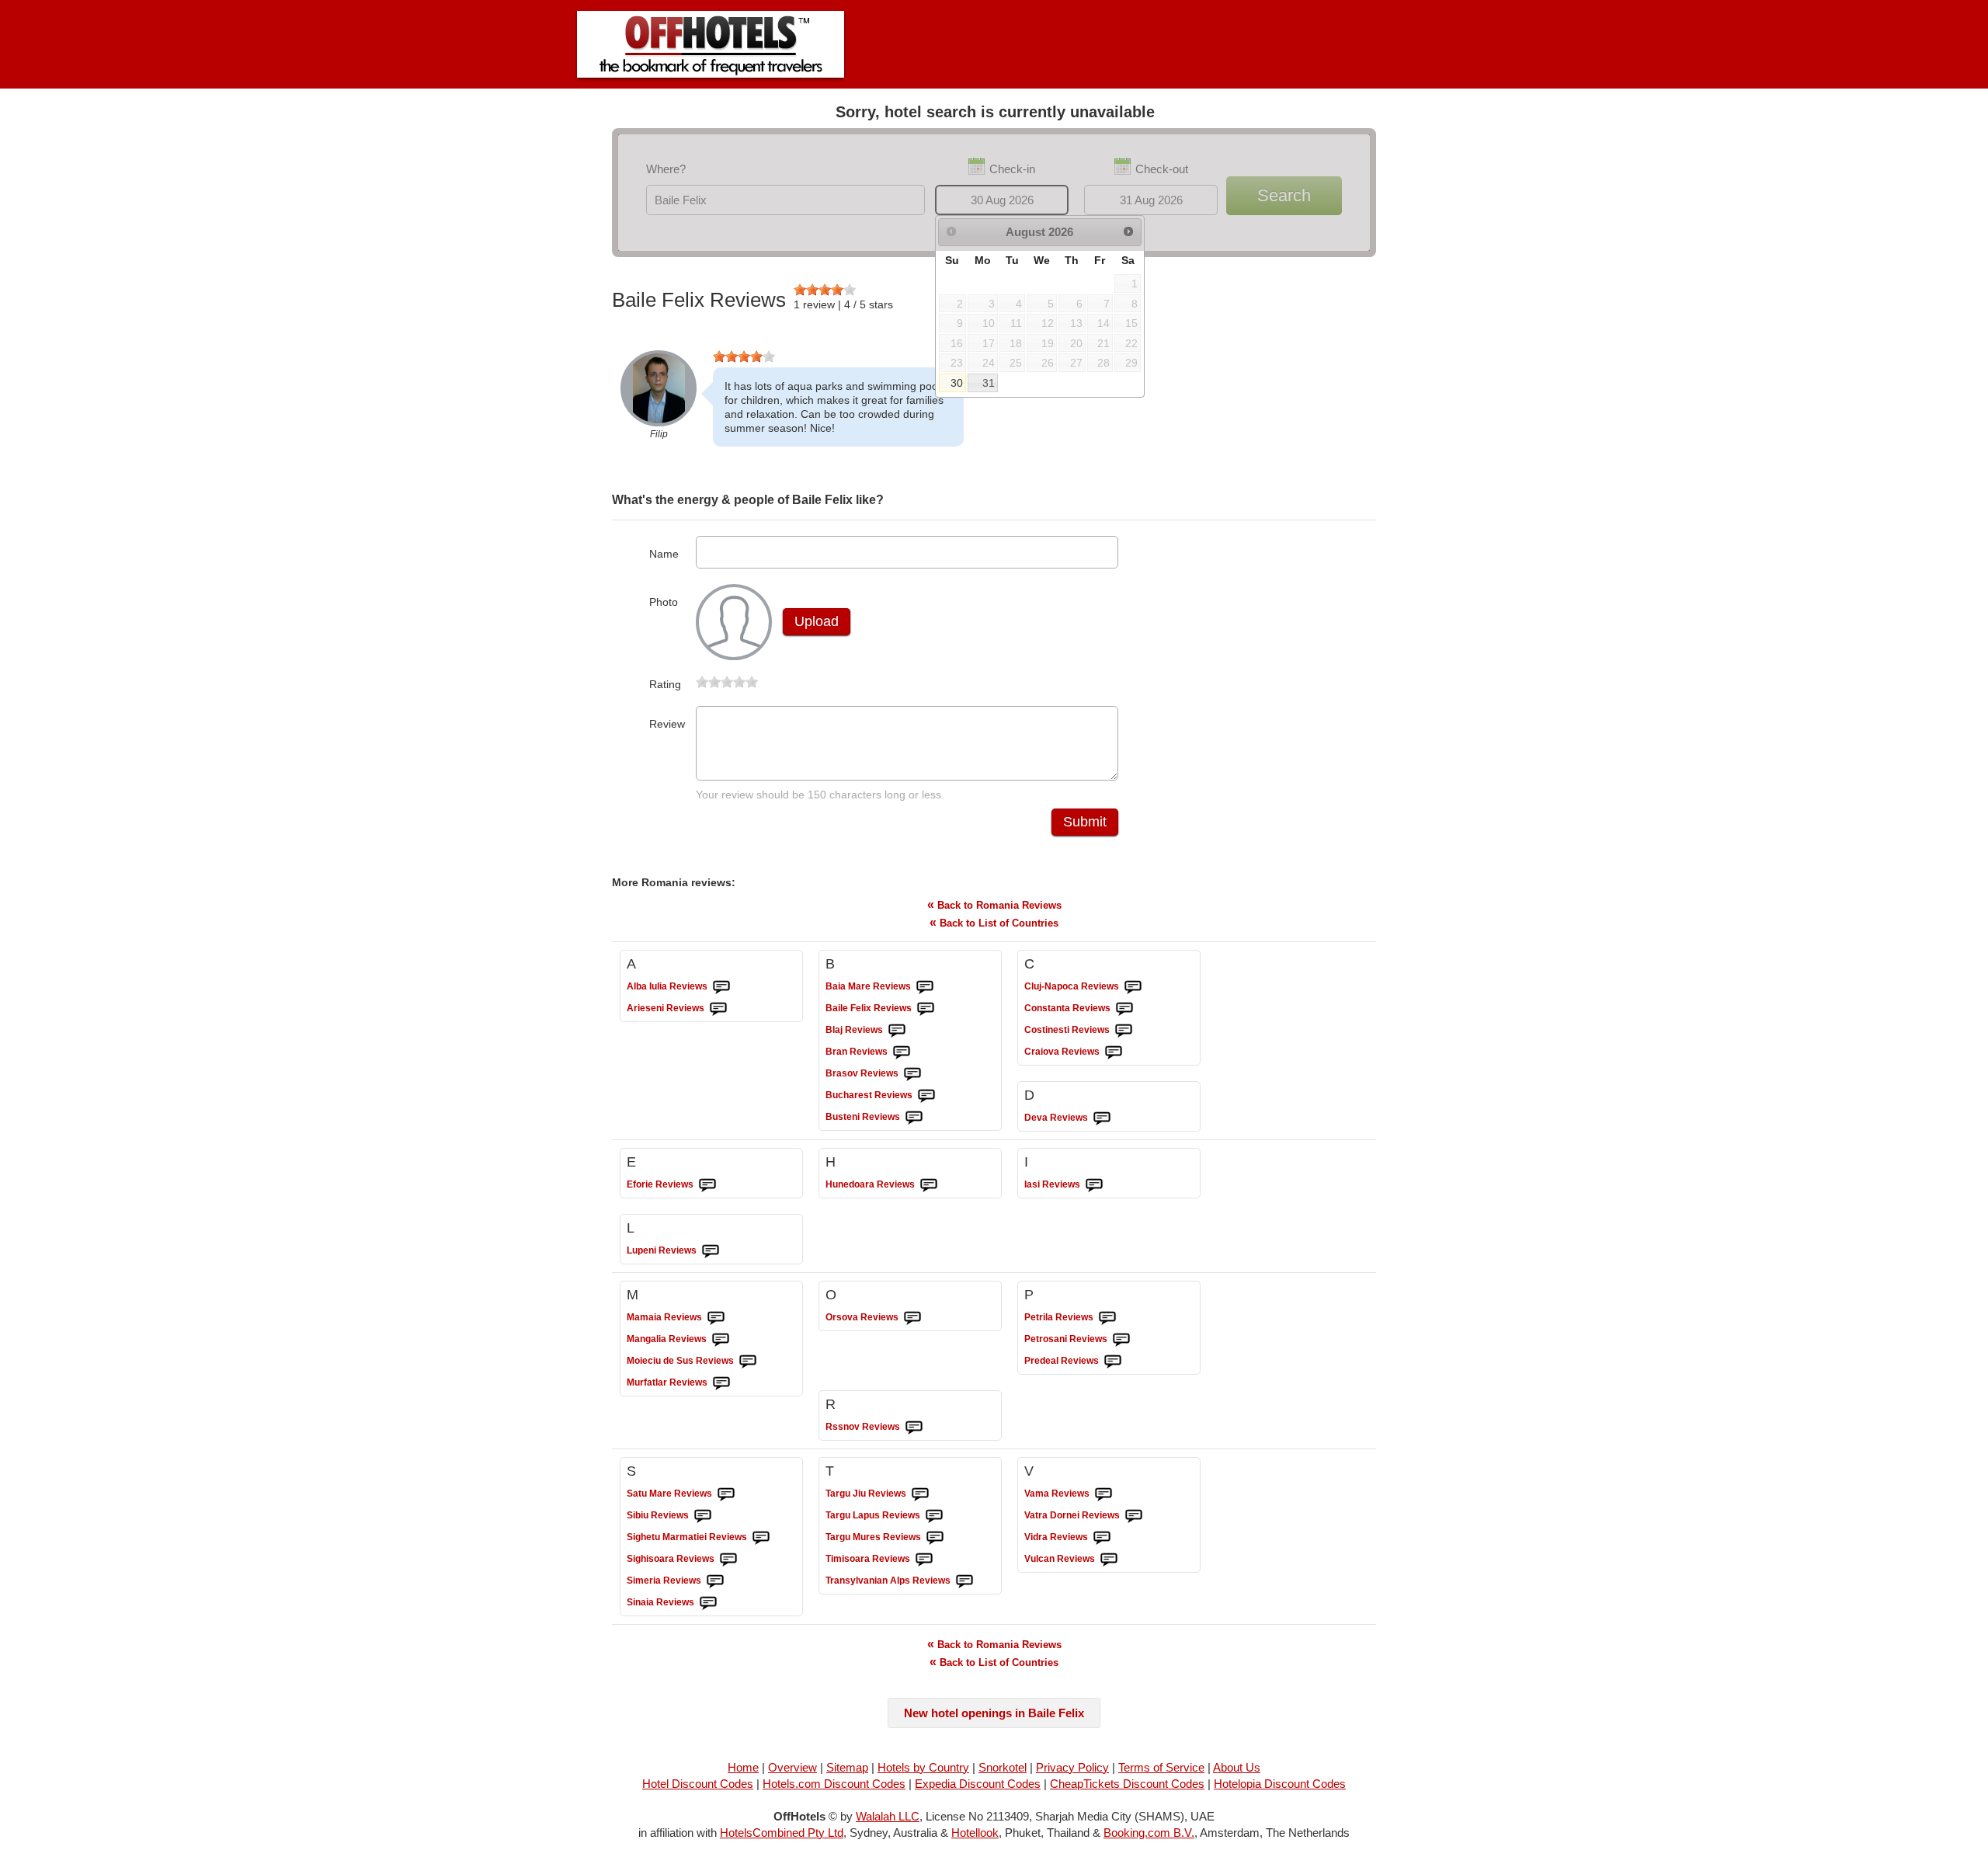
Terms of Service (1161, 1767)
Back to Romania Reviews (994, 904)
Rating (665, 684)
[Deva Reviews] (1102, 1118)
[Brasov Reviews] (912, 1074)
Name (664, 554)
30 (957, 383)
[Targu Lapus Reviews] (934, 1516)
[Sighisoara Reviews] (728, 1560)
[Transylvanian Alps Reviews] (964, 1581)
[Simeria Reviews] (715, 1581)
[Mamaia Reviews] (716, 1318)
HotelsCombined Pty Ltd (782, 1833)
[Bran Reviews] (902, 1052)
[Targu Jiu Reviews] (920, 1494)
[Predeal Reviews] (1113, 1362)
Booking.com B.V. (1149, 1833)
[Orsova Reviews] (912, 1318)
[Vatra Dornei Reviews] (1134, 1516)
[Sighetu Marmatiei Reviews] (761, 1538)
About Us (1237, 1767)
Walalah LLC (888, 1816)
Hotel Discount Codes (698, 1784)
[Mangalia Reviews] (721, 1340)
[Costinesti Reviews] (1124, 1031)
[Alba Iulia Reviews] (721, 987)
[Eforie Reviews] (707, 1185)
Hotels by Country (923, 1767)
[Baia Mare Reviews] (925, 987)
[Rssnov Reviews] (914, 1428)
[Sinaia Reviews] (708, 1603)
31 (989, 383)
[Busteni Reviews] (914, 1118)
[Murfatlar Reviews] (721, 1383)
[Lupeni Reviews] (711, 1251)
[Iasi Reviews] (1094, 1185)
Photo (664, 602)
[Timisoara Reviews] (924, 1560)
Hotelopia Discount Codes (1280, 1784)
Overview (792, 1767)
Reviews (667, 986)
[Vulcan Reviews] (1109, 1560)
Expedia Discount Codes (978, 1784)
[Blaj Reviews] (897, 1031)
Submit (1085, 822)
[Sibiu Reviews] (703, 1516)
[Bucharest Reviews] (926, 1096)
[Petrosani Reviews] (1121, 1340)
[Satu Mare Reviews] (726, 1494)
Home (743, 1767)
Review (667, 724)
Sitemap (847, 1767)
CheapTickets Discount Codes (1127, 1784)
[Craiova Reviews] (1114, 1052)
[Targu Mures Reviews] (935, 1538)
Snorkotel (1003, 1767)
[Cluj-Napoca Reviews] (1133, 987)
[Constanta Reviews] (1124, 1009)
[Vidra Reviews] (1102, 1538)
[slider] (825, 290)
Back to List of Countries (994, 922)
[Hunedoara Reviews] (929, 1185)
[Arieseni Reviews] (718, 1009)
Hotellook (975, 1833)
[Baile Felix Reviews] (926, 1009)
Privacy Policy (1072, 1767)
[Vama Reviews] (1103, 1494)
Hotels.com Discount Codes (834, 1784)
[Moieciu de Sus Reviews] (748, 1362)
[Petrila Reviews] (1107, 1318)
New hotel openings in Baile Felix (994, 1713)
